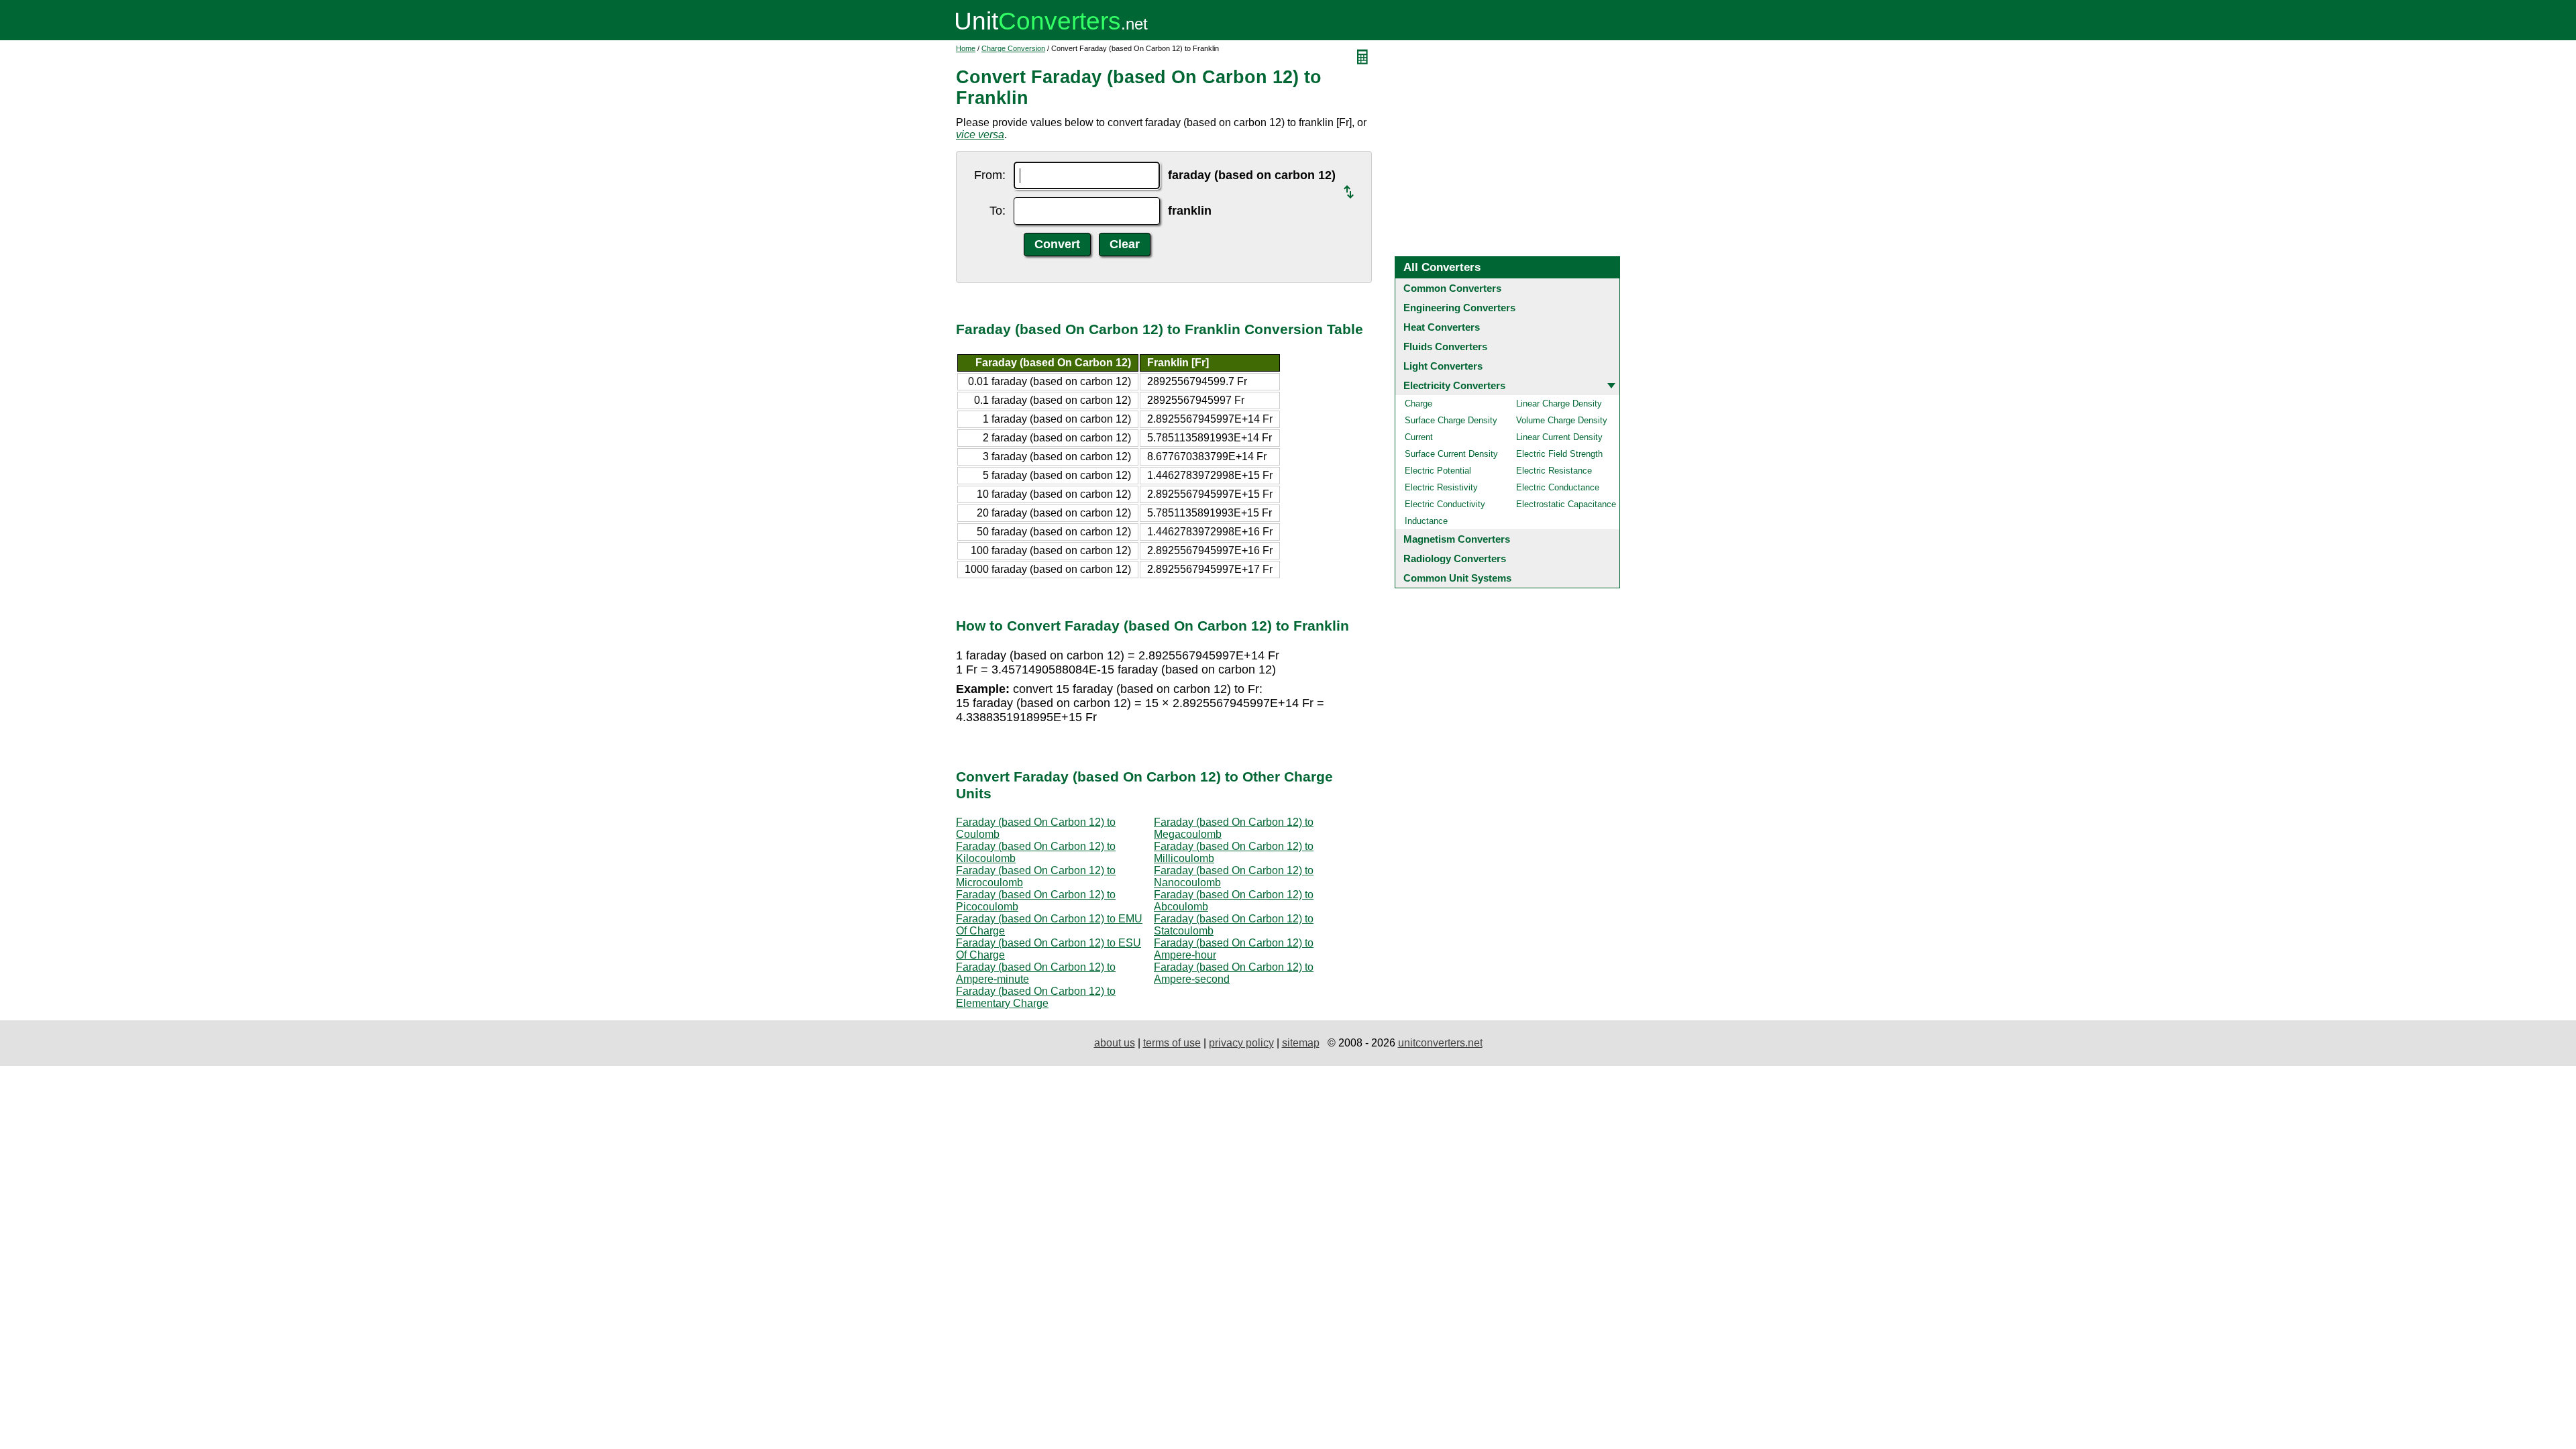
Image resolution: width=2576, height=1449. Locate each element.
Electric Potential (1438, 471)
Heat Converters (1442, 327)
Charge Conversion (1013, 48)
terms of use (1172, 1043)
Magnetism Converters (1457, 539)
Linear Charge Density (1559, 404)
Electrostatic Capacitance (1566, 504)
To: (998, 211)
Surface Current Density (1451, 454)
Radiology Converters (1455, 558)
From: (990, 175)
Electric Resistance (1554, 471)
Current (1419, 437)
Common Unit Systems (1457, 578)
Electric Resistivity (1441, 487)
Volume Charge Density (1562, 420)
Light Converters (1443, 366)
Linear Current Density (1559, 437)
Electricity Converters (1454, 385)
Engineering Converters (1459, 308)
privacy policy (1241, 1043)
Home (966, 48)
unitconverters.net (1440, 1043)
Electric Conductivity (1445, 504)
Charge (1418, 404)
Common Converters (1452, 288)
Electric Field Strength (1559, 454)
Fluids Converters (1445, 346)
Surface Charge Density (1451, 420)
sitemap (1301, 1043)
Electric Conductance (1558, 487)
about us (1115, 1043)
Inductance (1426, 521)
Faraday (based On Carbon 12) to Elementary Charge (1036, 997)
